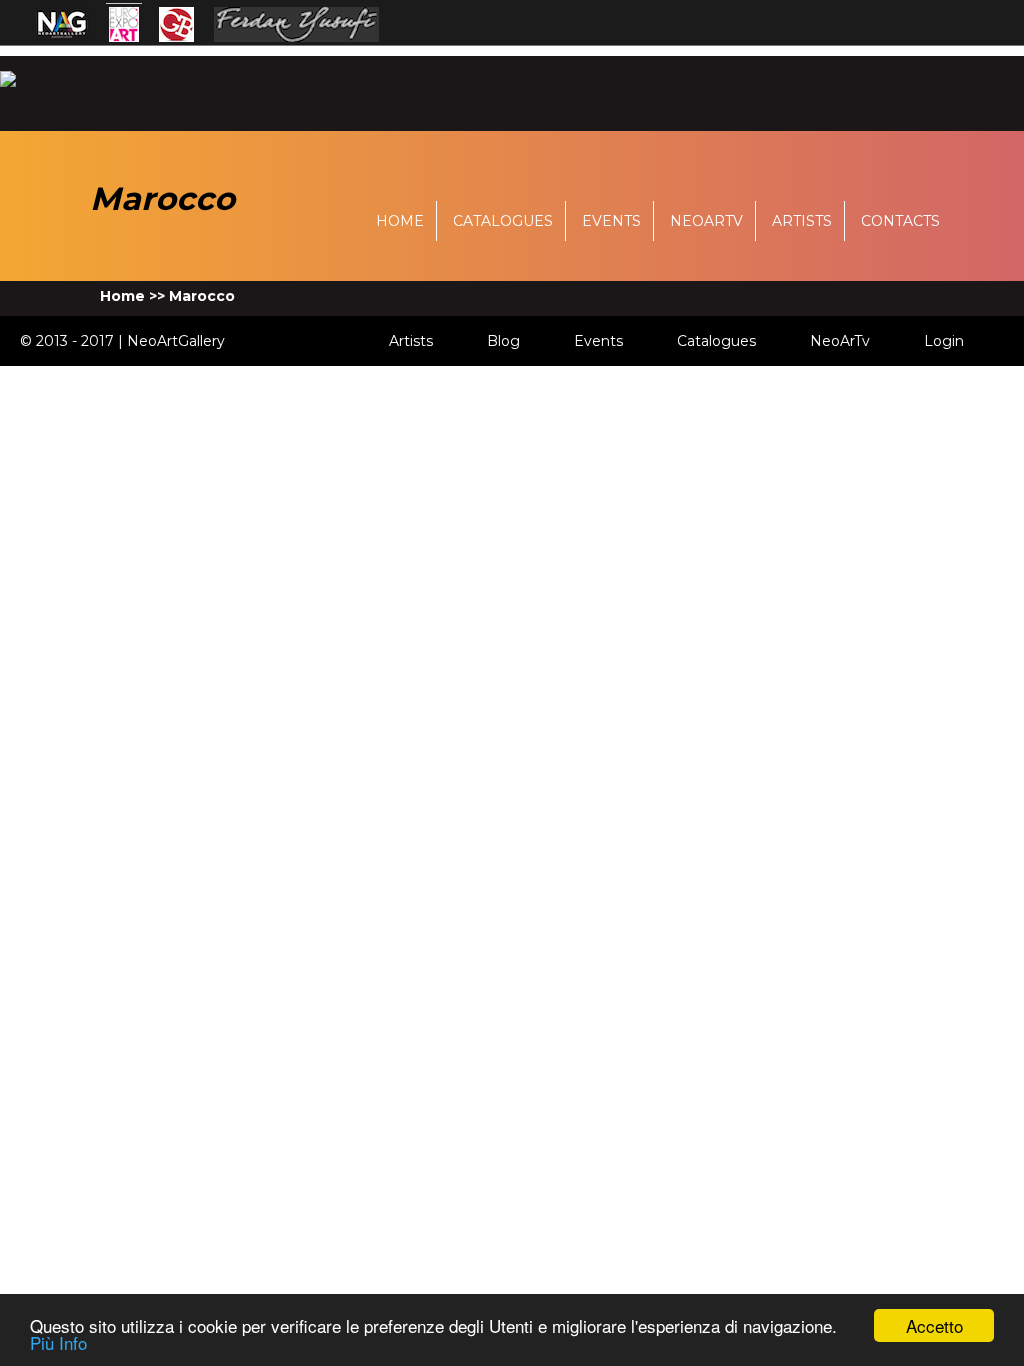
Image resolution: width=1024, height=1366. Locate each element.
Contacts (900, 221)
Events (611, 221)
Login (944, 341)
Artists (802, 221)
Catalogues (503, 221)
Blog (503, 341)
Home (400, 221)
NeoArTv (706, 221)
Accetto (934, 1325)
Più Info (58, 1342)
